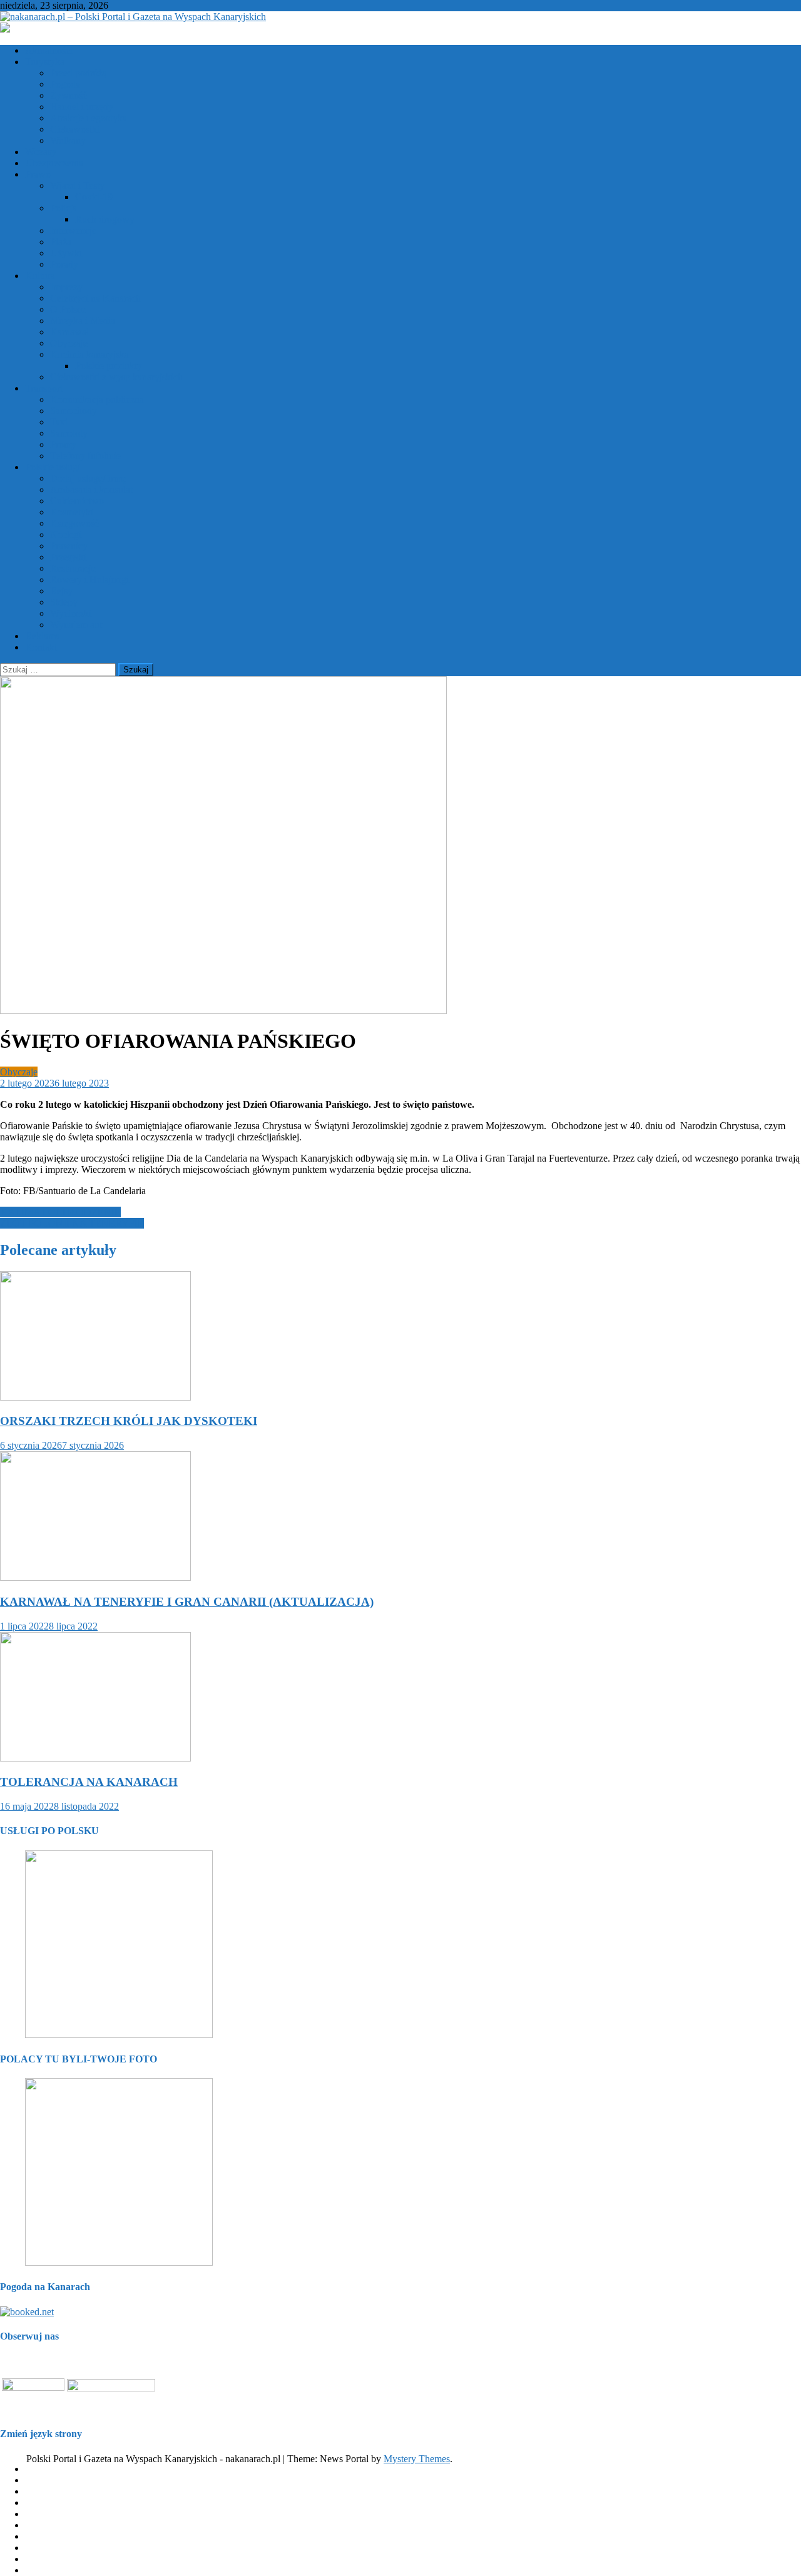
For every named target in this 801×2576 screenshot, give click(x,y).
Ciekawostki (75, 129)
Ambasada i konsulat (91, 489)
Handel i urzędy (82, 107)
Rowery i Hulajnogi (89, 580)
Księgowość (74, 523)
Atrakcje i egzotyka (89, 118)
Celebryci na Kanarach (95, 298)
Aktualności (49, 50)
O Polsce (68, 309)
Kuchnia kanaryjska (89, 354)
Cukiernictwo (77, 501)
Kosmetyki (72, 512)
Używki (66, 253)
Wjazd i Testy (77, 185)
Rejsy (61, 591)
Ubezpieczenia (54, 163)
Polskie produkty (109, 366)
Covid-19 (94, 197)
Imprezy (66, 287)
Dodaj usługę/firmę (88, 478)
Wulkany (68, 140)
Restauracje (73, 568)
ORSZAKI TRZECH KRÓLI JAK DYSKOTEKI (129, 1421)
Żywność (69, 95)
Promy (63, 444)
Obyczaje (69, 343)
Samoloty (69, 433)
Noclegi (66, 535)
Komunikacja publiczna (97, 399)
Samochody (74, 411)
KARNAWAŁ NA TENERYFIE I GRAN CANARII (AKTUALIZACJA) (187, 1602)
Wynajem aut (76, 625)
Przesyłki (68, 557)
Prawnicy (69, 546)
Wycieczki (71, 613)
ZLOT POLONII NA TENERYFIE (72, 1223)
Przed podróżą (79, 73)
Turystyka (45, 62)
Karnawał (69, 332)
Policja (64, 208)
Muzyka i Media (83, 321)
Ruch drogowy (105, 219)
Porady (64, 264)
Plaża (61, 242)
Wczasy (41, 152)
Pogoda (65, 84)
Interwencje (73, 231)
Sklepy (64, 602)
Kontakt (41, 647)
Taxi (59, 422)
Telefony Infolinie (85, 456)
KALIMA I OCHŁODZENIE (60, 1212)
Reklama (43, 636)
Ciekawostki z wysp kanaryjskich (116, 377)
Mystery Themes (417, 2459)
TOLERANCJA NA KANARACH (89, 1782)
